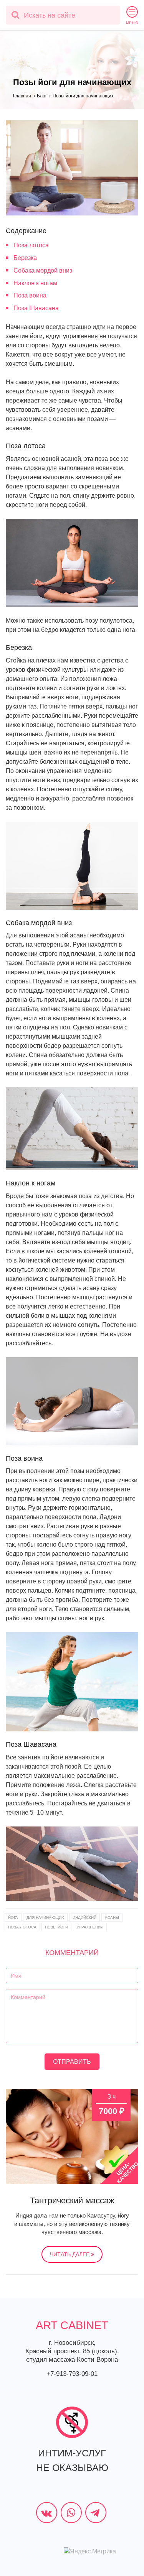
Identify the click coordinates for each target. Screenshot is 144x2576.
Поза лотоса (31, 245)
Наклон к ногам (35, 283)
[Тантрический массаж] (72, 2136)
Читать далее (70, 2254)
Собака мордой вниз (43, 270)
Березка (25, 258)
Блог (42, 96)
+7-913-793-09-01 (72, 2374)
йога (13, 1918)
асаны (112, 1918)
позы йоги (56, 1927)
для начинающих (45, 1918)
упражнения (90, 1927)
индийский (84, 1918)
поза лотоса (22, 1927)
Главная (22, 96)
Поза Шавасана (36, 308)
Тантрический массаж (72, 2200)
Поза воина (30, 295)
